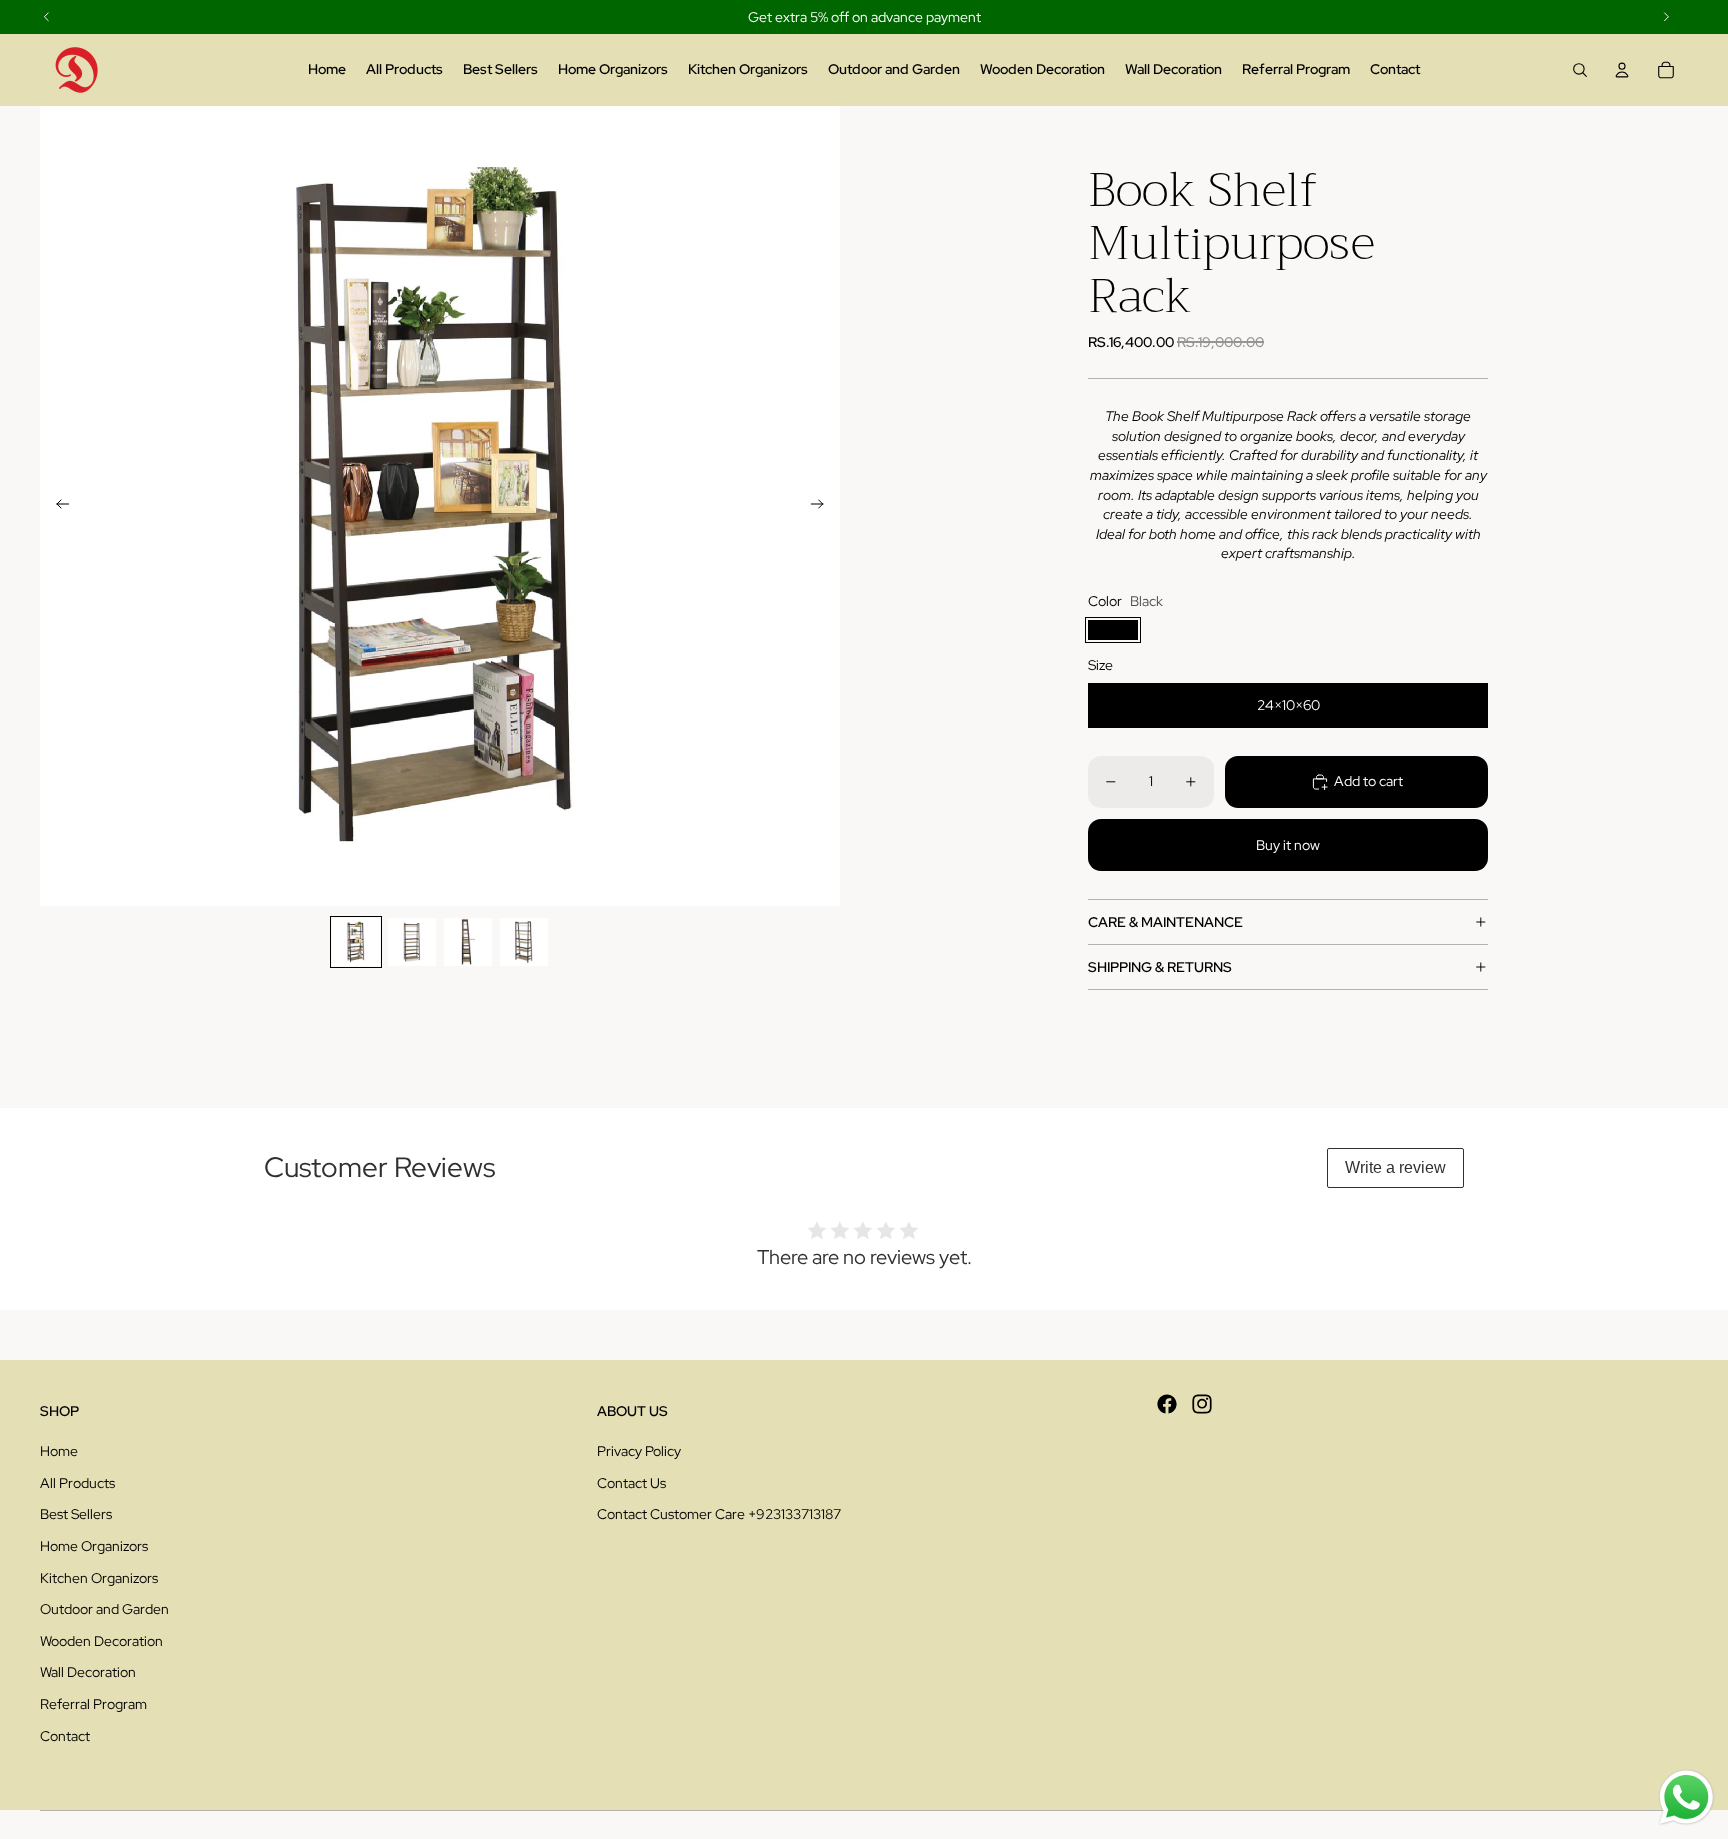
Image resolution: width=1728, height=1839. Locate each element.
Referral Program (93, 1704)
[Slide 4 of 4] (524, 942)
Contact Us (631, 1483)
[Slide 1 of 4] (356, 942)
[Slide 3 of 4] (468, 942)
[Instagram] (1202, 1404)
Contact (65, 1736)
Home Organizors (94, 1546)
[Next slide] (823, 506)
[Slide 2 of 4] (412, 942)
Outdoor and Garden (104, 1609)
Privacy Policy (639, 1451)
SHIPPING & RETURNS (1160, 967)
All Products (77, 1483)
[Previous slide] (56, 506)
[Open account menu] (1622, 70)
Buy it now (1288, 845)
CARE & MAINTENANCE (1165, 922)
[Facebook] (1167, 1404)
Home (59, 1451)
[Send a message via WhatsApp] (1686, 1797)
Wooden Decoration (101, 1641)
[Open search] (1580, 70)
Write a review (1395, 1167)
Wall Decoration (88, 1672)
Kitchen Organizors (99, 1578)
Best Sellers (76, 1514)
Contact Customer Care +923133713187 (719, 1514)
